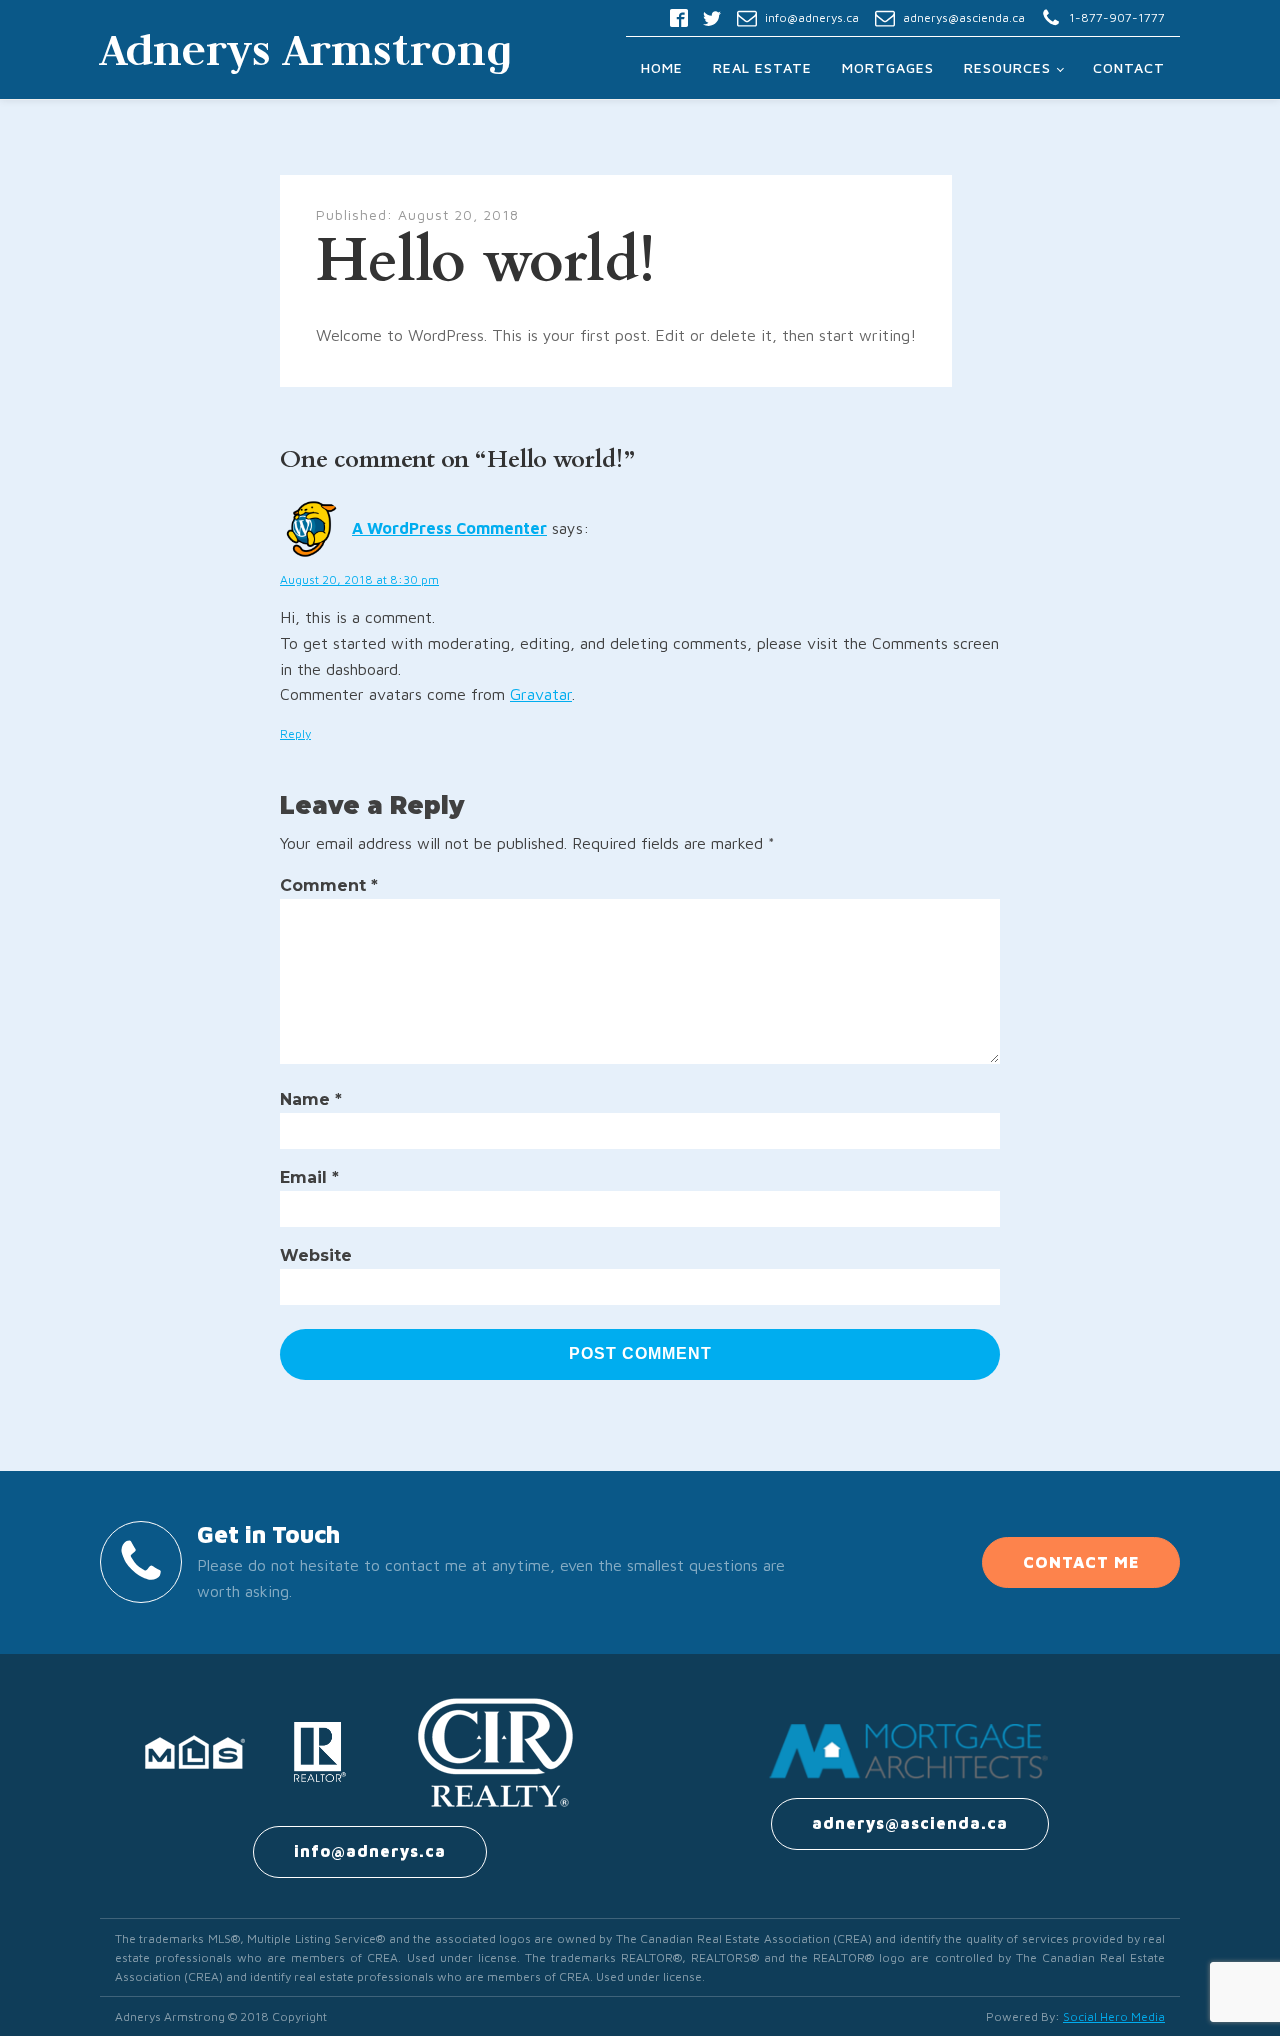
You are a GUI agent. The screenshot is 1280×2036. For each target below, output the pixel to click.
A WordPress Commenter (449, 528)
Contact (1129, 67)
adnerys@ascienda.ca (964, 17)
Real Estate (762, 67)
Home (662, 67)
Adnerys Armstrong (306, 49)
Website (316, 1255)
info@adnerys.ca (812, 17)
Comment (329, 885)
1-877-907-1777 (1117, 17)
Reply (295, 733)
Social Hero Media (1114, 2016)
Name (311, 1099)
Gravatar (541, 694)
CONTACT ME (1081, 1562)
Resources (1007, 67)
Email (309, 1177)
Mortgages (888, 67)
